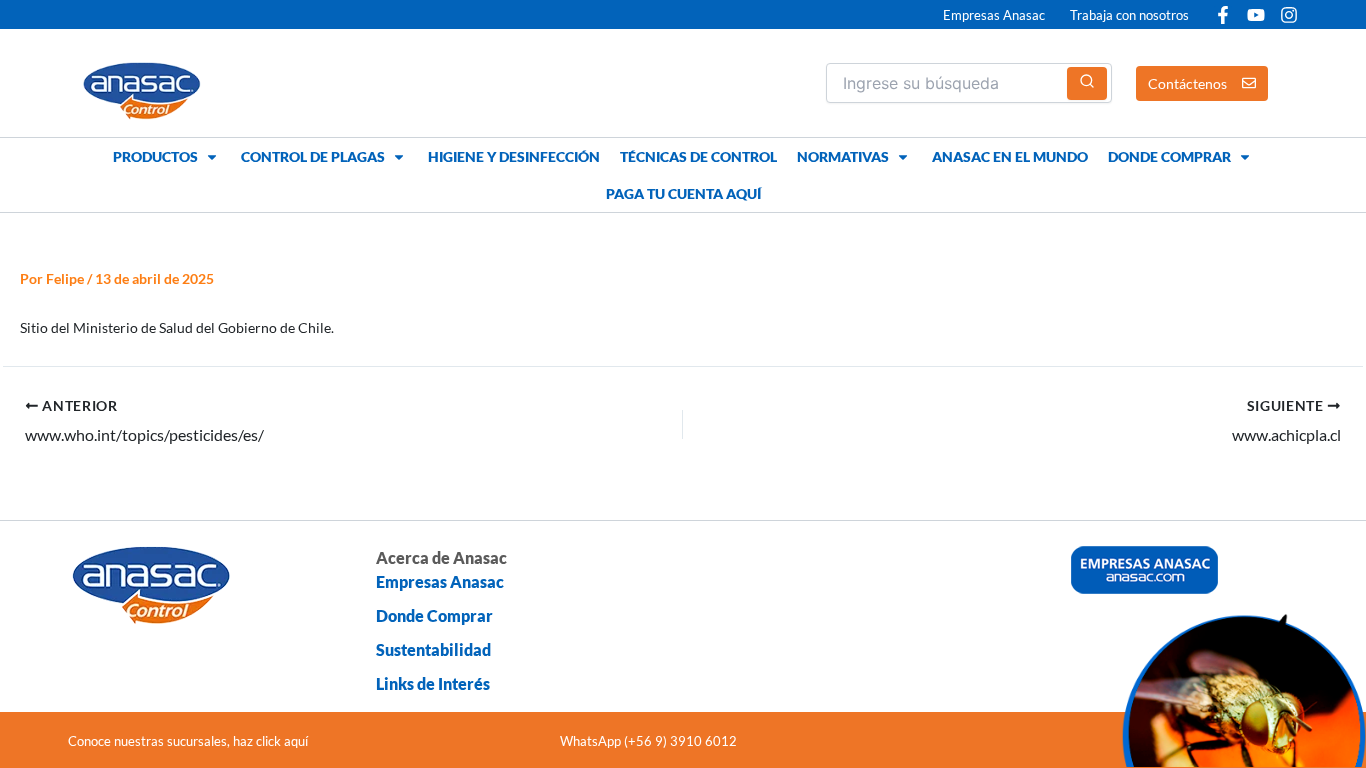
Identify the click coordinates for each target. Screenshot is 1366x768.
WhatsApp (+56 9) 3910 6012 (648, 741)
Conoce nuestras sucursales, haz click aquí (188, 741)
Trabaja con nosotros (1129, 15)
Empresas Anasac (994, 15)
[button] (167, 156)
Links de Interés (433, 683)
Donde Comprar (434, 615)
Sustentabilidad (433, 649)
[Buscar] (1087, 83)
